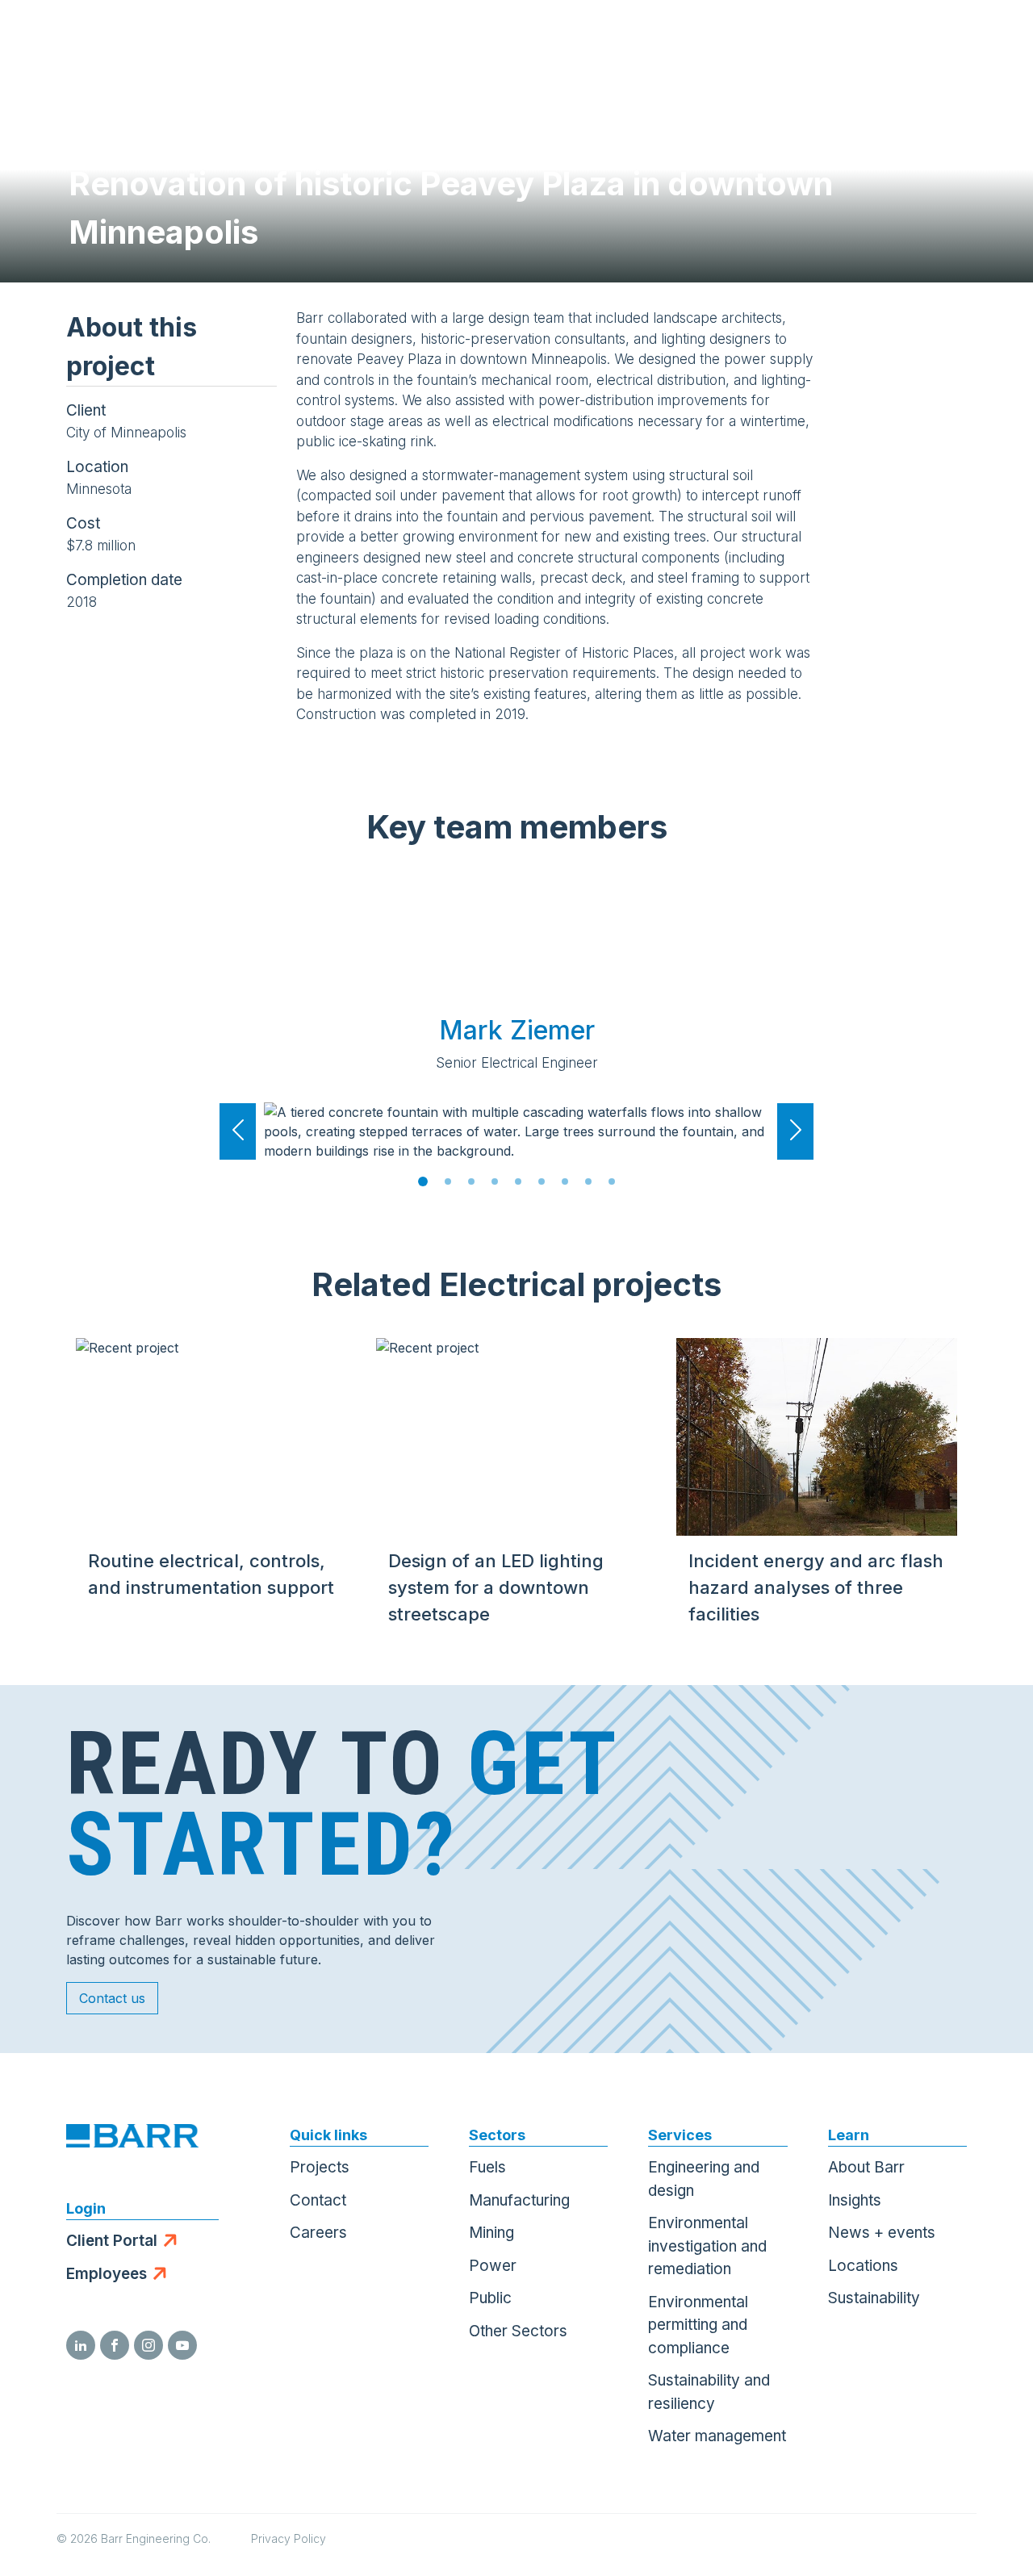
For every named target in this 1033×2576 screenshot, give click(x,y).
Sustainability (874, 2298)
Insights (855, 2200)
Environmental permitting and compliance (698, 2325)
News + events (882, 2233)
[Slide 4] (495, 1181)
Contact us (112, 1998)
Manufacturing (519, 2200)
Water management (717, 2436)
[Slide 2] (448, 1181)
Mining (491, 2233)
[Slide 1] (423, 1181)
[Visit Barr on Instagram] (148, 2345)
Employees (107, 2274)
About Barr (866, 2167)
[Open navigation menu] (989, 40)
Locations (863, 2266)
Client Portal (112, 2241)
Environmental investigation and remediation (707, 2246)
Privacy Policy (289, 2538)
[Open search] (828, 40)
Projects (320, 2167)
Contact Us (908, 40)
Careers (318, 2233)
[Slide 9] (612, 1181)
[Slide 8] (588, 1181)
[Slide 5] (518, 1181)
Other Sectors (518, 2331)
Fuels (487, 2167)
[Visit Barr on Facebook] (115, 2345)
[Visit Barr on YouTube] (182, 2345)
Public (490, 2298)
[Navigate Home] (90, 40)
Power (493, 2266)
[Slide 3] (471, 1181)
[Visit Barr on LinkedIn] (81, 2345)
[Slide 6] (542, 1181)
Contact (318, 2200)
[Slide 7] (565, 1181)
